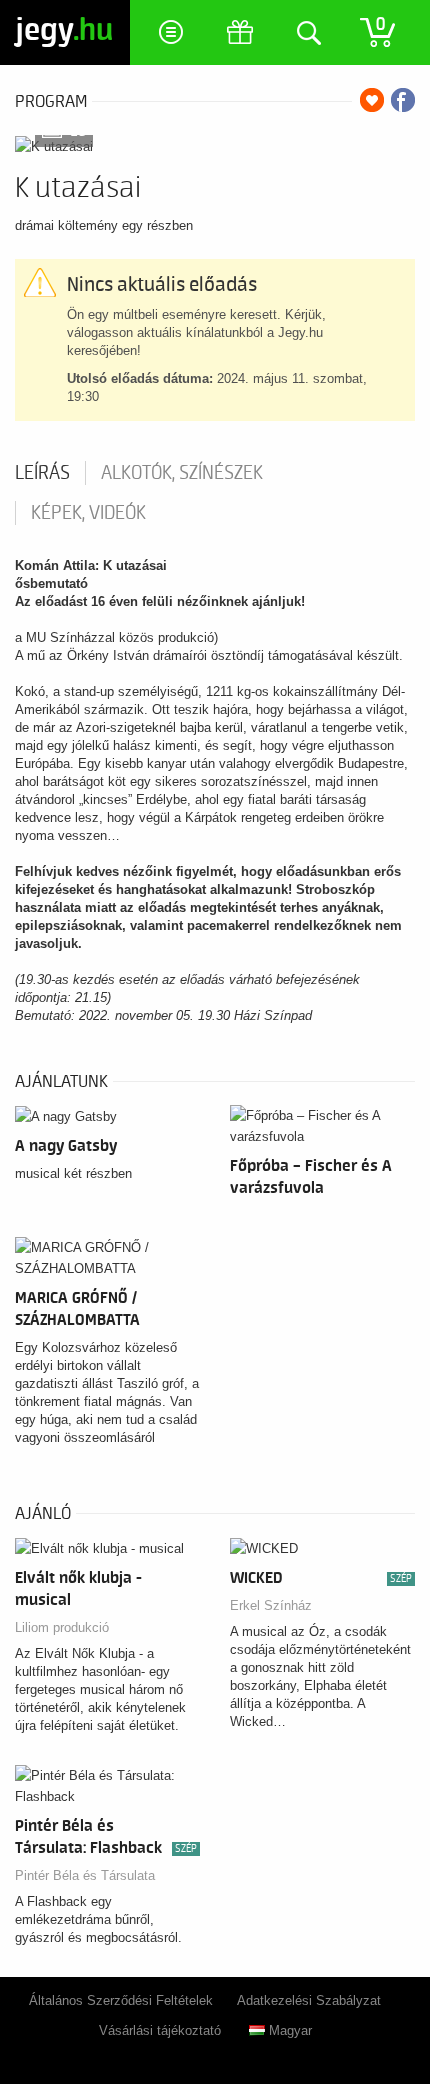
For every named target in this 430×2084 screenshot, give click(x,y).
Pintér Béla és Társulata (85, 1875)
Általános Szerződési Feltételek (121, 2000)
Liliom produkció (62, 1627)
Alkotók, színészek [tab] (182, 473)
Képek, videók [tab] (88, 513)
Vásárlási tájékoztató (160, 2030)
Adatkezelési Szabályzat (309, 2000)
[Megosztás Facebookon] (403, 100)
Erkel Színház (271, 1605)
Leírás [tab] (42, 473)
